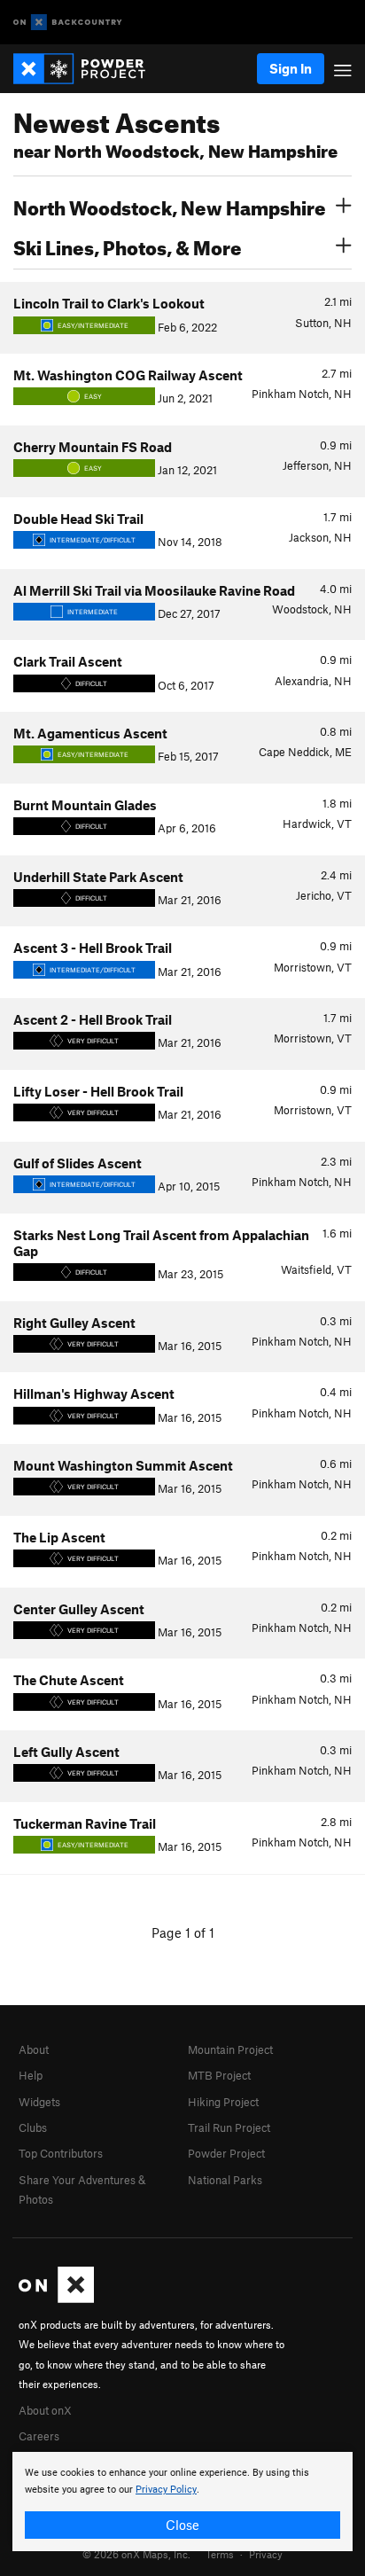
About (34, 2049)
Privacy (266, 2554)
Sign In (291, 68)
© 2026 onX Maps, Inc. (136, 2554)
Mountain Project (230, 2049)
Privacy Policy (166, 2490)
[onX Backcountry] (68, 23)
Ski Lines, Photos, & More (128, 246)
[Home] (88, 69)
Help (31, 2075)
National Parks (225, 2180)
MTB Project (219, 2075)
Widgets (39, 2102)
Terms (220, 2554)
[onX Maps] (56, 2299)
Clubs (33, 2127)
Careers (39, 2436)
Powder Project (226, 2153)
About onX (45, 2410)
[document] (182, 2502)
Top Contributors (61, 2153)
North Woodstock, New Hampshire (170, 206)
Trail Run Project (229, 2127)
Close (182, 2525)
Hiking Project (223, 2102)
